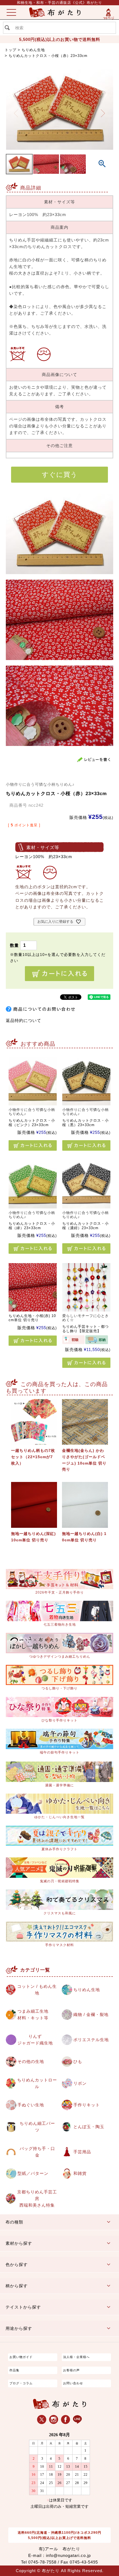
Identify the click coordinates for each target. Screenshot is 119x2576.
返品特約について (24, 1020)
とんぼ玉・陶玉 (89, 2127)
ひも (78, 2061)
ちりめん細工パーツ (37, 2127)
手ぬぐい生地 (31, 2105)
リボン (80, 2083)
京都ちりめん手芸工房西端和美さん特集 (37, 2198)
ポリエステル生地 (91, 2040)
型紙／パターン (33, 2173)
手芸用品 (82, 2152)
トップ (11, 50)
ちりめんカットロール (37, 2083)
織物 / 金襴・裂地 (91, 2014)
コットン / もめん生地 (37, 1990)
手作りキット (87, 2105)
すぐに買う (60, 475)
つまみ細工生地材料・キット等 (33, 2014)
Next (103, 113)
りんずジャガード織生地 (35, 2040)
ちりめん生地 (33, 50)
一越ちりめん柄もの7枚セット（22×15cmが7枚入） (33, 1457)
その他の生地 (31, 2061)
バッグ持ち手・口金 (37, 2152)
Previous (16, 113)
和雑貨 (80, 2173)
